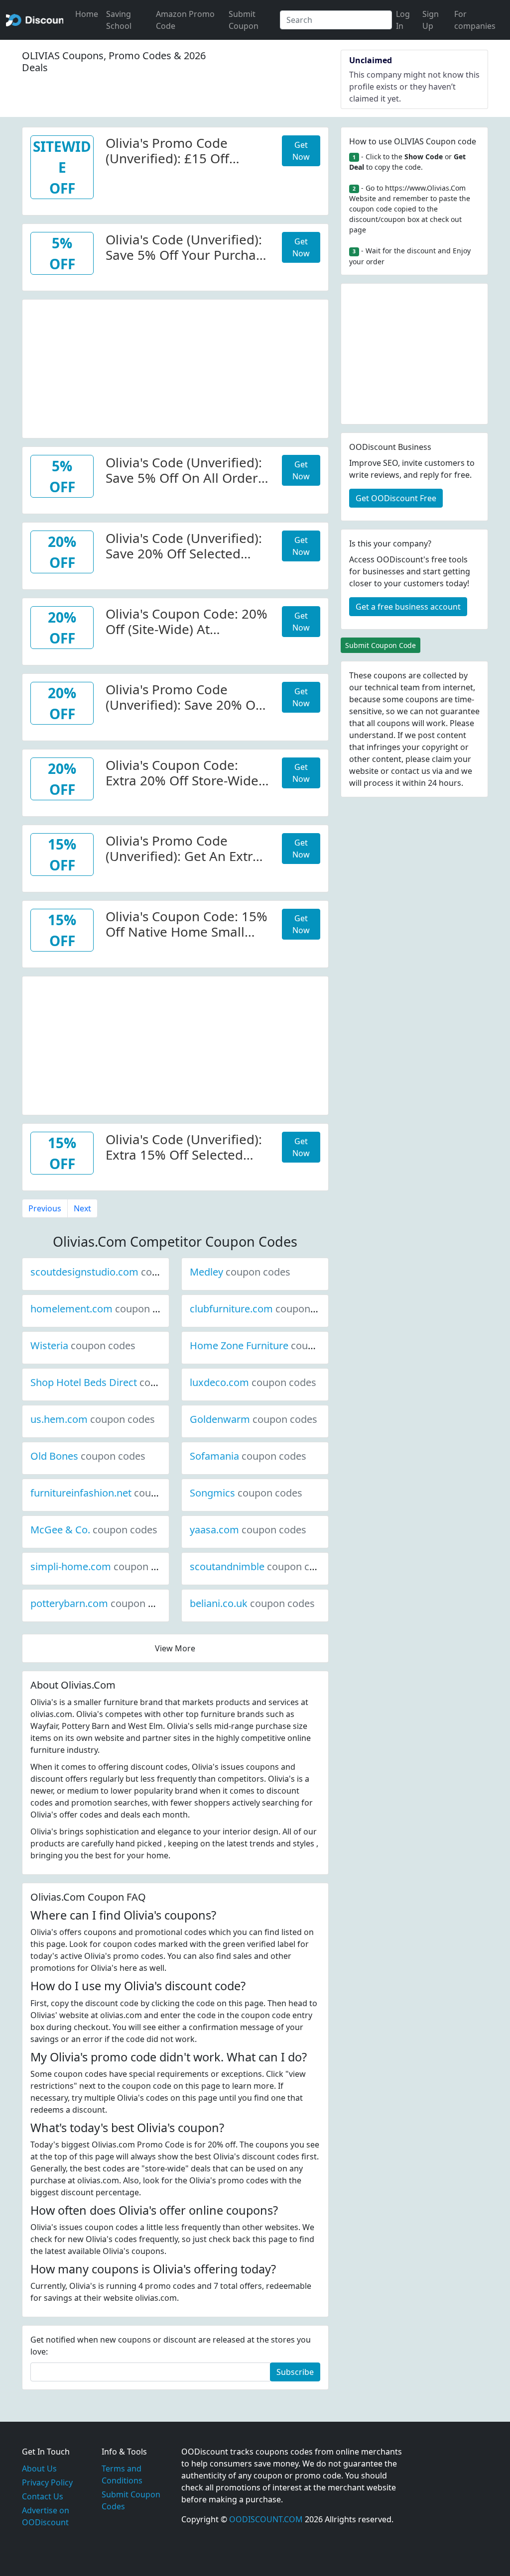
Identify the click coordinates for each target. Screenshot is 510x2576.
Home (87, 14)
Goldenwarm (254, 1419)
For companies (475, 20)
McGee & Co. (94, 1530)
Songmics (246, 1493)
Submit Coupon (244, 20)
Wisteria (83, 1345)
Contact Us (43, 2496)
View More (175, 1648)
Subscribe (295, 2372)
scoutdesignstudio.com (118, 1272)
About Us (39, 2469)
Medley (240, 1272)
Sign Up (431, 20)
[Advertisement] (175, 369)
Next (82, 1208)
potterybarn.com (103, 1603)
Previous (45, 1208)
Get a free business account (408, 607)
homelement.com (105, 1309)
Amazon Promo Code (185, 20)
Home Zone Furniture (273, 1345)
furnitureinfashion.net (115, 1493)
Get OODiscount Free (396, 498)
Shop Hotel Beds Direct (117, 1382)
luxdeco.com (253, 1382)
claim (442, 759)
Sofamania (248, 1456)
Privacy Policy (47, 2482)
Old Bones (88, 1456)
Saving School (119, 20)
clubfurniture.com (265, 1309)
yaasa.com (248, 1530)
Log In (403, 20)
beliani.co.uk (252, 1603)
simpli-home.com (104, 1566)
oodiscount (35, 20)
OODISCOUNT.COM (266, 2519)
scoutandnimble (261, 1566)
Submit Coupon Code (381, 645)
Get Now (301, 151)
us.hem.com (93, 1419)
